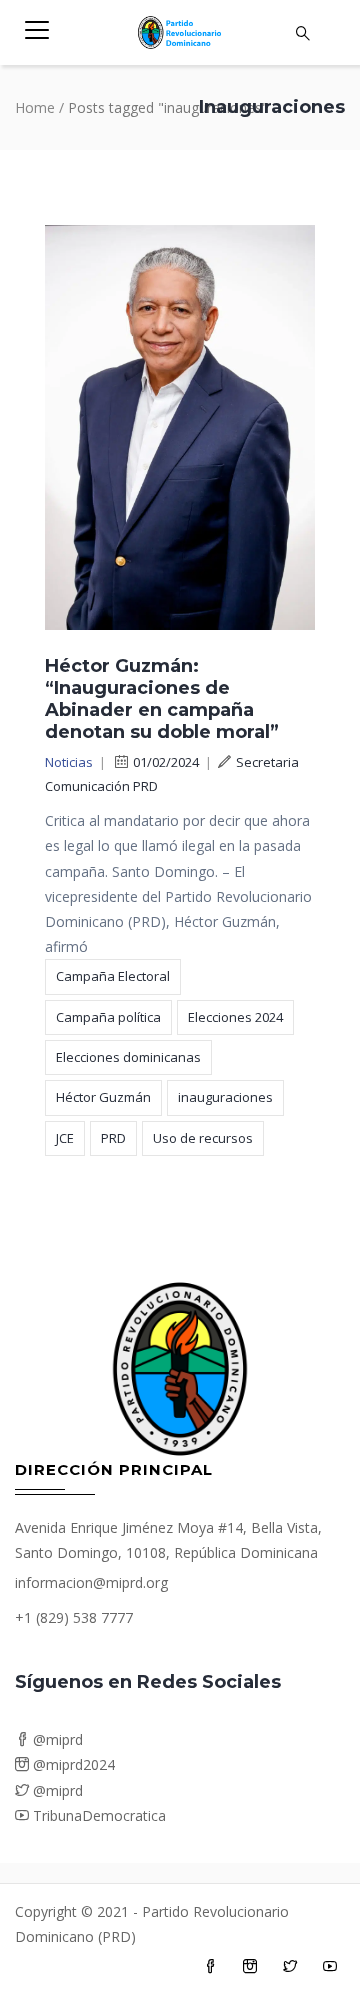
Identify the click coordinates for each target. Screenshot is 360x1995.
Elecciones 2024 (235, 1017)
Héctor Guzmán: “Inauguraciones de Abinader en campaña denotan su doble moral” (162, 699)
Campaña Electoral (113, 976)
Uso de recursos (203, 1138)
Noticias (69, 762)
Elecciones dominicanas (128, 1057)
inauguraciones (225, 1097)
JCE (65, 1138)
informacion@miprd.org (91, 1582)
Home (35, 107)
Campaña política (108, 1017)
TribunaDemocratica (97, 1815)
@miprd (56, 1739)
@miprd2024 (72, 1764)
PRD (113, 1138)
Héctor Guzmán (103, 1097)
